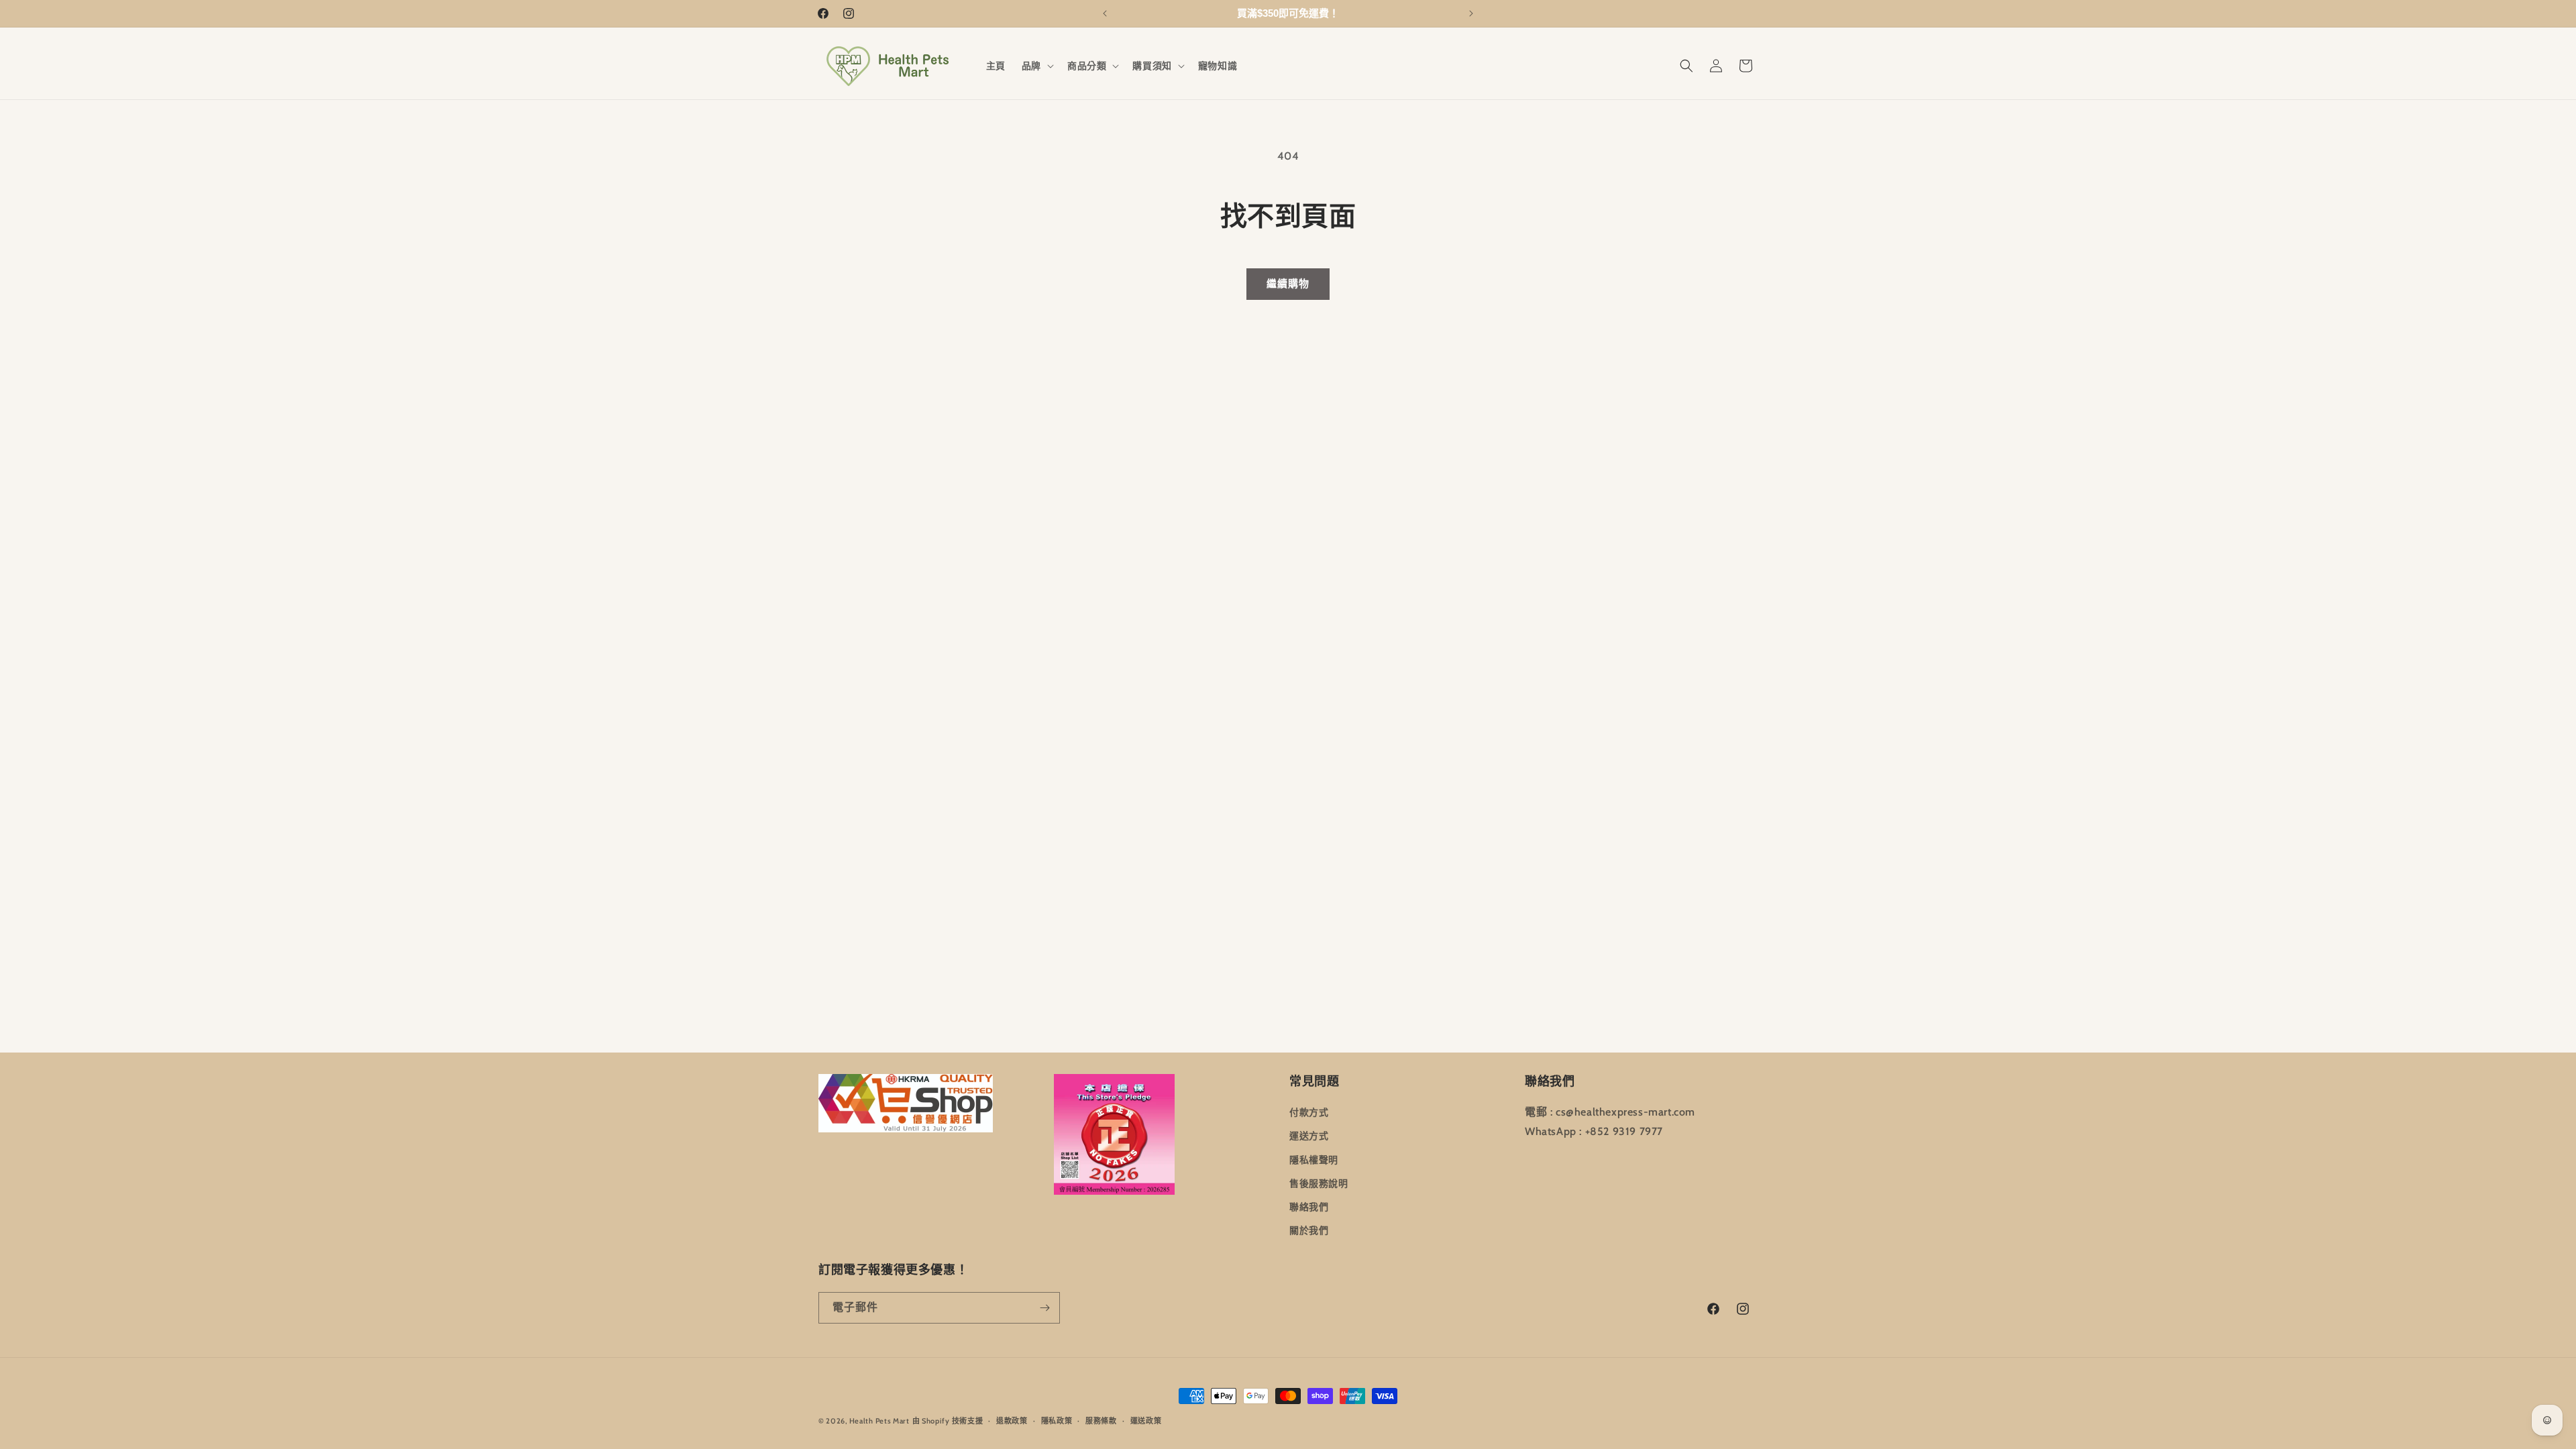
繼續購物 (1288, 284)
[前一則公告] (1105, 13)
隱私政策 (1057, 1420)
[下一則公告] (1471, 13)
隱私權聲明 (1314, 1159)
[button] (1036, 66)
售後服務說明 (1319, 1183)
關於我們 (1309, 1230)
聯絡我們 (1309, 1207)
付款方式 (1309, 1112)
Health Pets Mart (879, 1421)
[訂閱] (1044, 1308)
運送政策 (1146, 1420)
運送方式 (1309, 1136)
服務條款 (1101, 1420)
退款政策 (1012, 1420)
